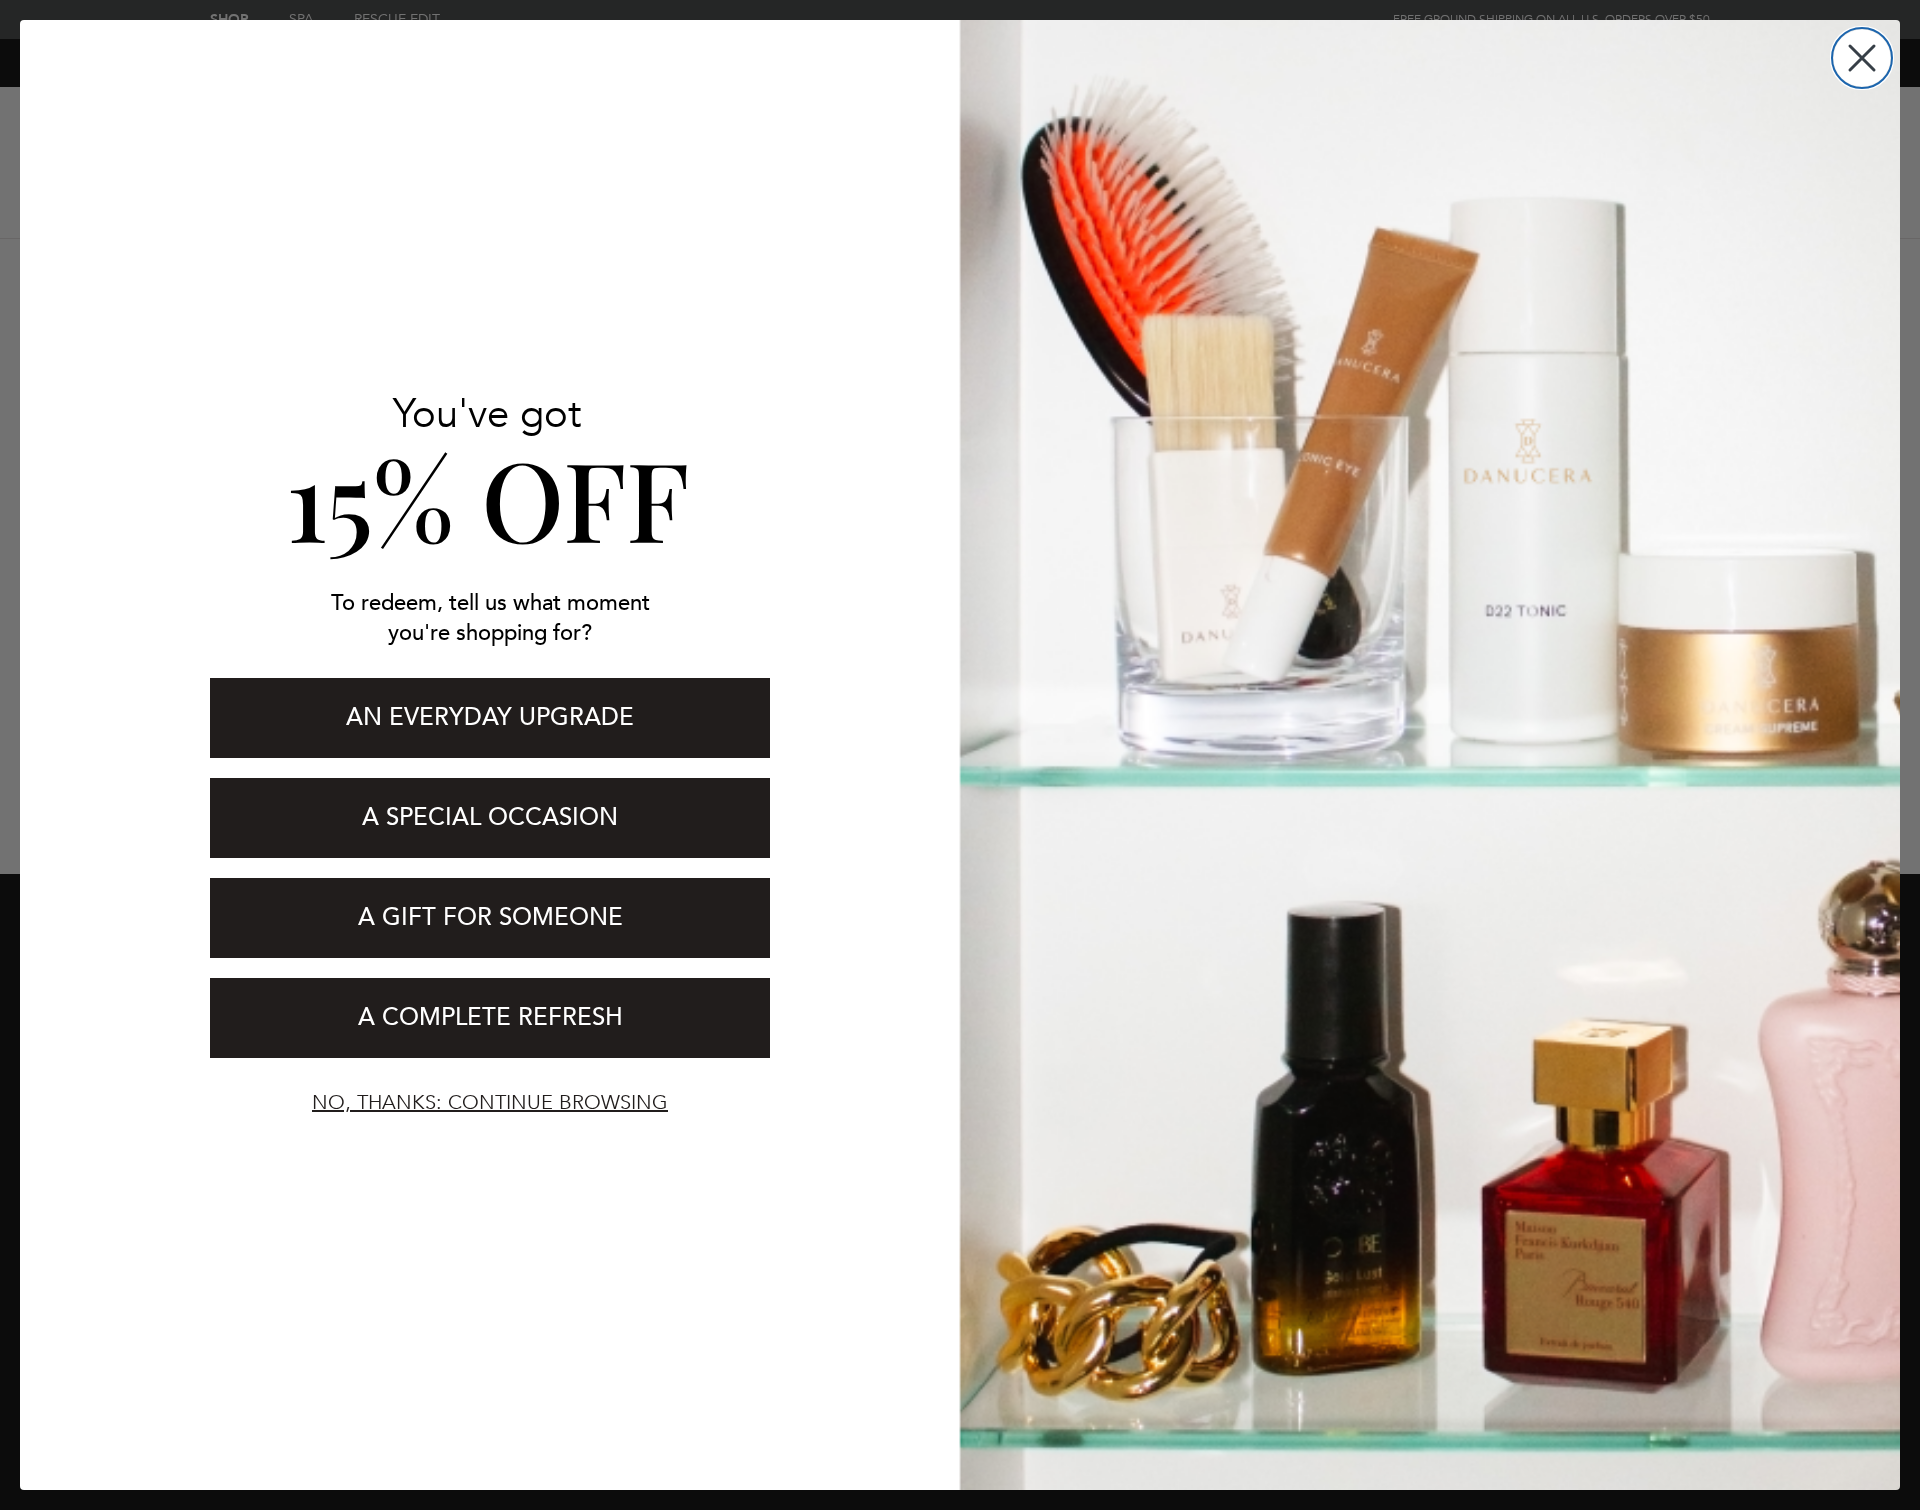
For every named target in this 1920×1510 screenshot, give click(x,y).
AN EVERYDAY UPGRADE (490, 717)
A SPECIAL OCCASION (490, 817)
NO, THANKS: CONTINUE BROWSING (490, 1102)
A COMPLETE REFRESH (490, 1017)
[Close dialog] (1862, 58)
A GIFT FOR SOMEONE (490, 917)
